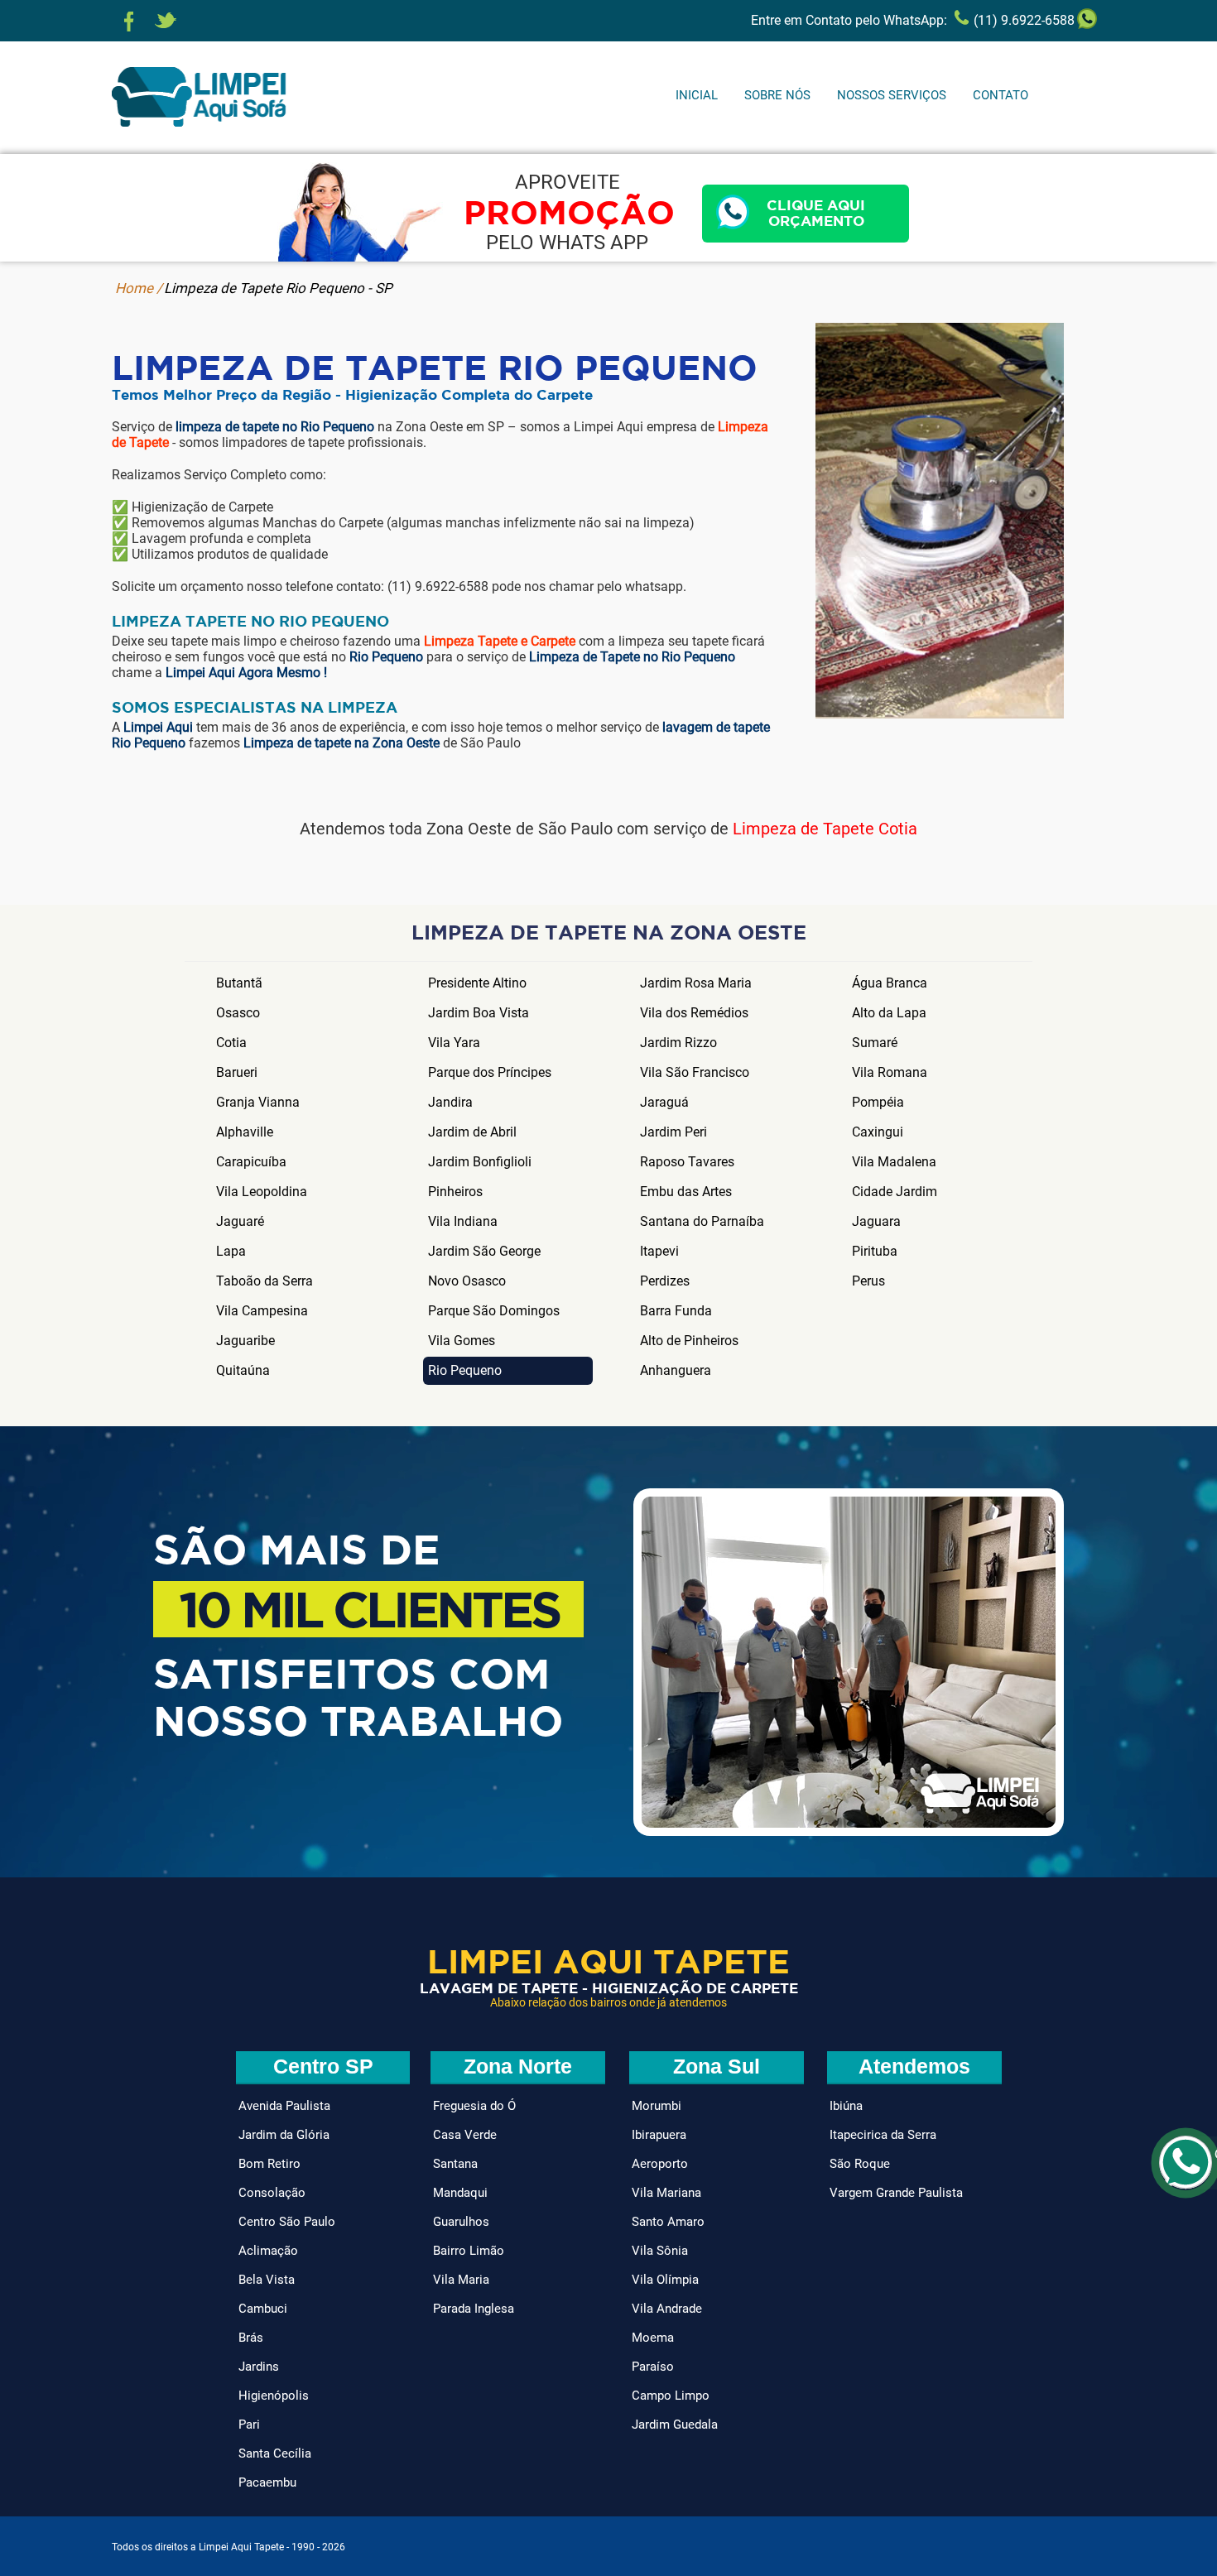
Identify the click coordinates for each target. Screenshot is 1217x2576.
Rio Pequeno (465, 1370)
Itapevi (659, 1251)
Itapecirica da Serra (883, 2135)
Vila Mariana (666, 2193)
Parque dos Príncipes (490, 1072)
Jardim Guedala (675, 2425)
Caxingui (878, 1132)
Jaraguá (664, 1102)
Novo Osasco (467, 1281)
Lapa (231, 1251)
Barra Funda (676, 1311)
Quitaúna (243, 1370)
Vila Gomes (462, 1341)
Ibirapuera (659, 2135)
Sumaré (875, 1043)
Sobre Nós (777, 95)
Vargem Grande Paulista (896, 2193)
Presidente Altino (477, 983)
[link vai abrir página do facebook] (129, 22)
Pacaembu (267, 2482)
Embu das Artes (686, 1192)
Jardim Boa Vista (479, 1013)
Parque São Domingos (494, 1311)
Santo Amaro (668, 2222)
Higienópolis (274, 2396)
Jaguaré (240, 1221)
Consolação (272, 2193)
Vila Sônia (660, 2251)
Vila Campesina (262, 1311)
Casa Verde (465, 2135)
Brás (251, 2338)
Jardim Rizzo (678, 1043)
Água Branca (890, 983)
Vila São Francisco (695, 1072)
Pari (249, 2425)
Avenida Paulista (284, 2106)
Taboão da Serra (265, 1281)
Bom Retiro (269, 2164)
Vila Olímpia (665, 2280)
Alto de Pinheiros (689, 1341)
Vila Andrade (667, 2309)
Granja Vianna (258, 1102)
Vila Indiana (463, 1221)
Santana (455, 2164)
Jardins (259, 2367)
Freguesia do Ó (474, 2106)
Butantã (239, 983)
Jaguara (876, 1221)
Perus (868, 1281)
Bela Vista (267, 2280)
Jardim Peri (673, 1132)
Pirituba (875, 1251)
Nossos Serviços (892, 95)
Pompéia (878, 1102)
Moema (653, 2338)
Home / (139, 288)
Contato (1001, 95)
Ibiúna (846, 2106)
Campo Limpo (671, 2396)
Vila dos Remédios (694, 1013)
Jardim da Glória (284, 2135)
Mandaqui (460, 2193)
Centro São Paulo (287, 2222)
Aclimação (268, 2251)
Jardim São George (484, 1251)
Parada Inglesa (474, 2309)
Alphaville (245, 1132)
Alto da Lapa (889, 1013)
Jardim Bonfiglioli (480, 1162)
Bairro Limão (469, 2251)
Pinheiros (455, 1192)
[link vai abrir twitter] (166, 22)
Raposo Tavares (687, 1162)
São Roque (860, 2164)
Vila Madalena (894, 1162)
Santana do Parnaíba (702, 1221)
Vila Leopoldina (262, 1192)
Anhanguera (676, 1370)
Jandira (450, 1102)
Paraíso (653, 2367)
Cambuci (263, 2309)
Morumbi (657, 2106)
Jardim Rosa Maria (696, 983)
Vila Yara (454, 1043)
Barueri (237, 1072)
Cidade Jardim (895, 1192)
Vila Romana (890, 1072)
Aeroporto (660, 2164)
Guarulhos (461, 2222)
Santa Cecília (275, 2453)
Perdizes (665, 1281)
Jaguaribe (245, 1341)
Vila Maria (461, 2280)
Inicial (697, 95)
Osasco (238, 1013)
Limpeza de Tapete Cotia (825, 829)
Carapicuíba (251, 1162)
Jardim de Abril (472, 1132)
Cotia (231, 1043)
